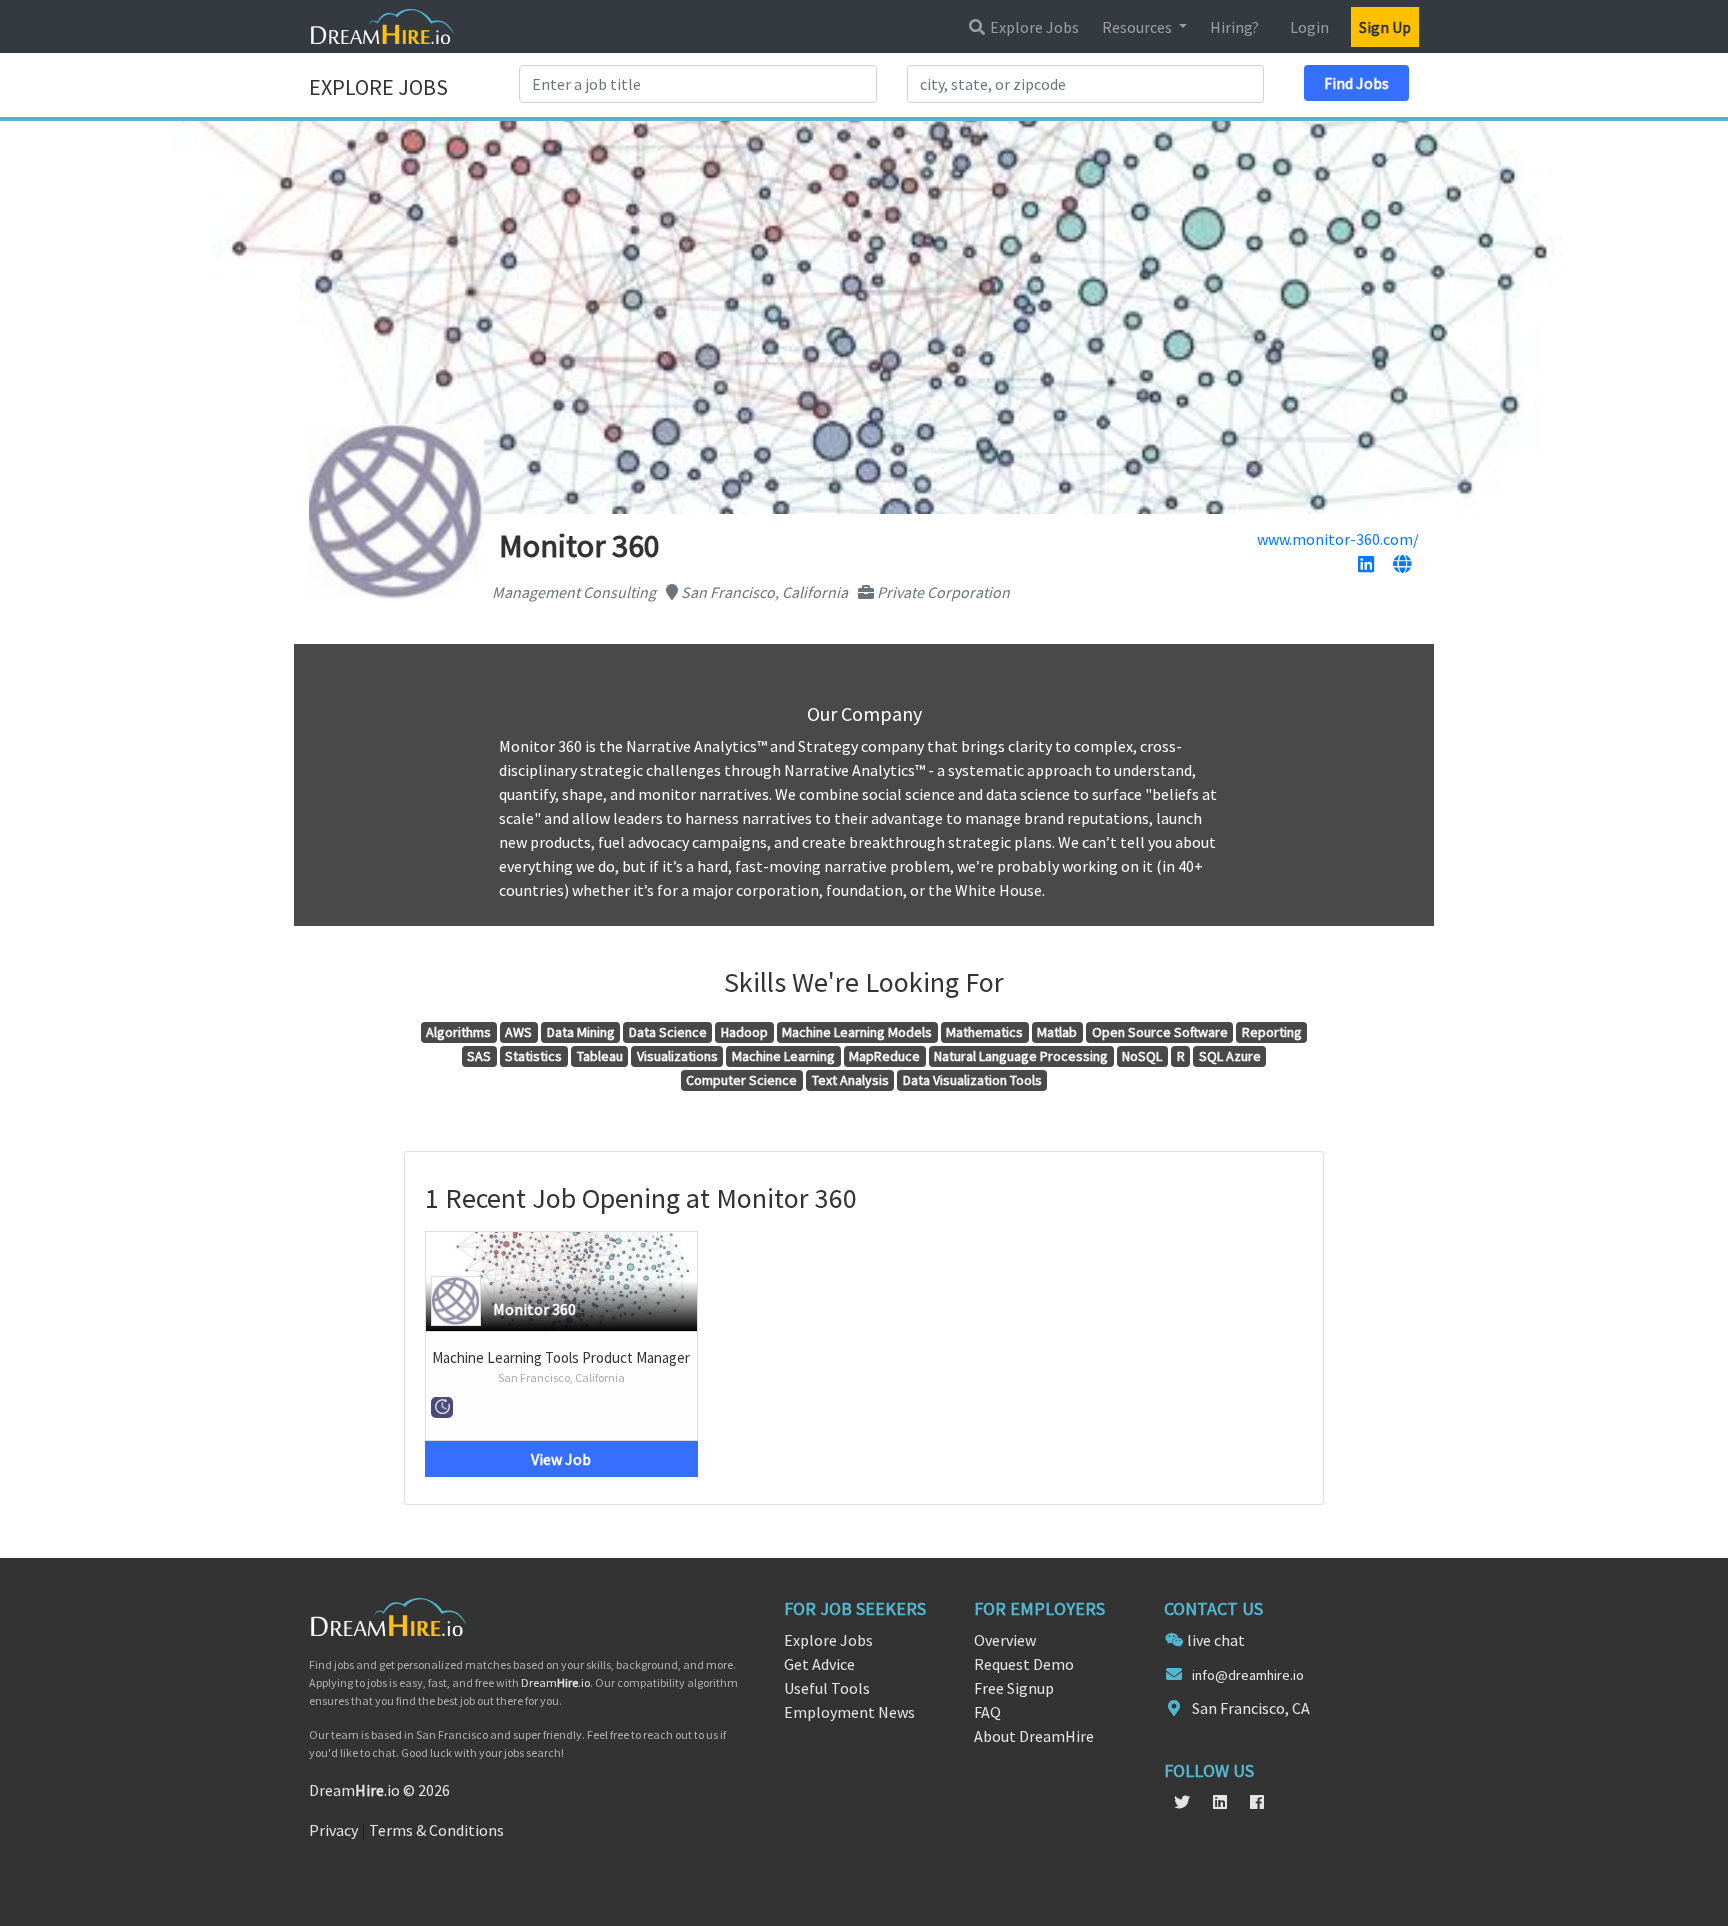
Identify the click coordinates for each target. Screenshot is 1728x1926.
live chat (1216, 1640)
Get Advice (819, 1664)
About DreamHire (1034, 1736)
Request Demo (1024, 1664)
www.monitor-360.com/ (1338, 539)
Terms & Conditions (436, 1830)
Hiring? (1234, 27)
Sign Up (1385, 27)
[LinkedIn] (1366, 565)
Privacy (333, 1830)
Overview (1005, 1640)
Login (1309, 27)
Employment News (849, 1712)
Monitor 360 (534, 1309)
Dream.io (555, 1682)
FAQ (987, 1712)
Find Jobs (1356, 83)
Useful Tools (827, 1688)
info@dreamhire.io (1248, 1675)
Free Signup (1014, 1688)
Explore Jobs (1033, 27)
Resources (1138, 27)
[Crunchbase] (1402, 565)
